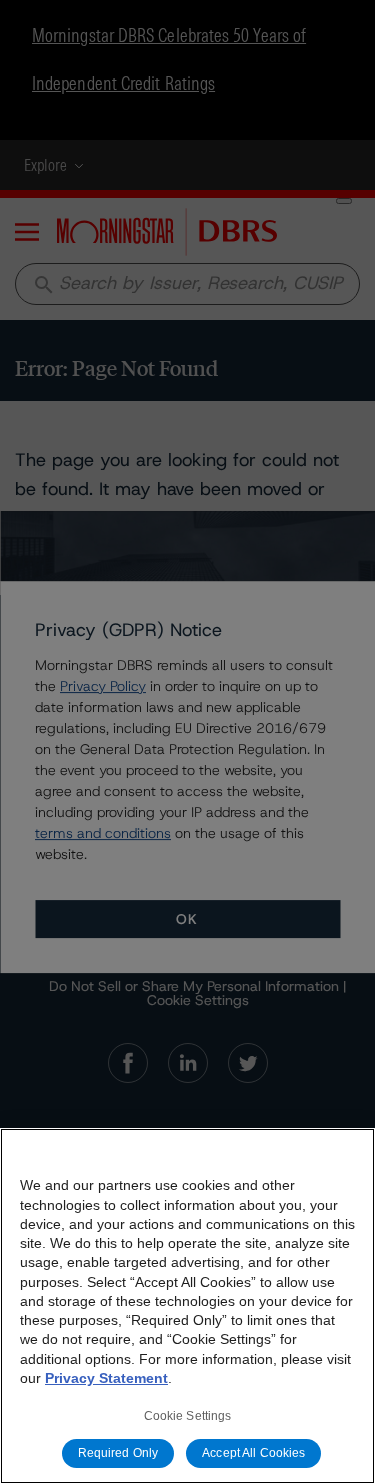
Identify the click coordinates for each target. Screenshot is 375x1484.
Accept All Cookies (253, 1453)
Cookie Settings (188, 1416)
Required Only (118, 1453)
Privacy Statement (106, 1378)
